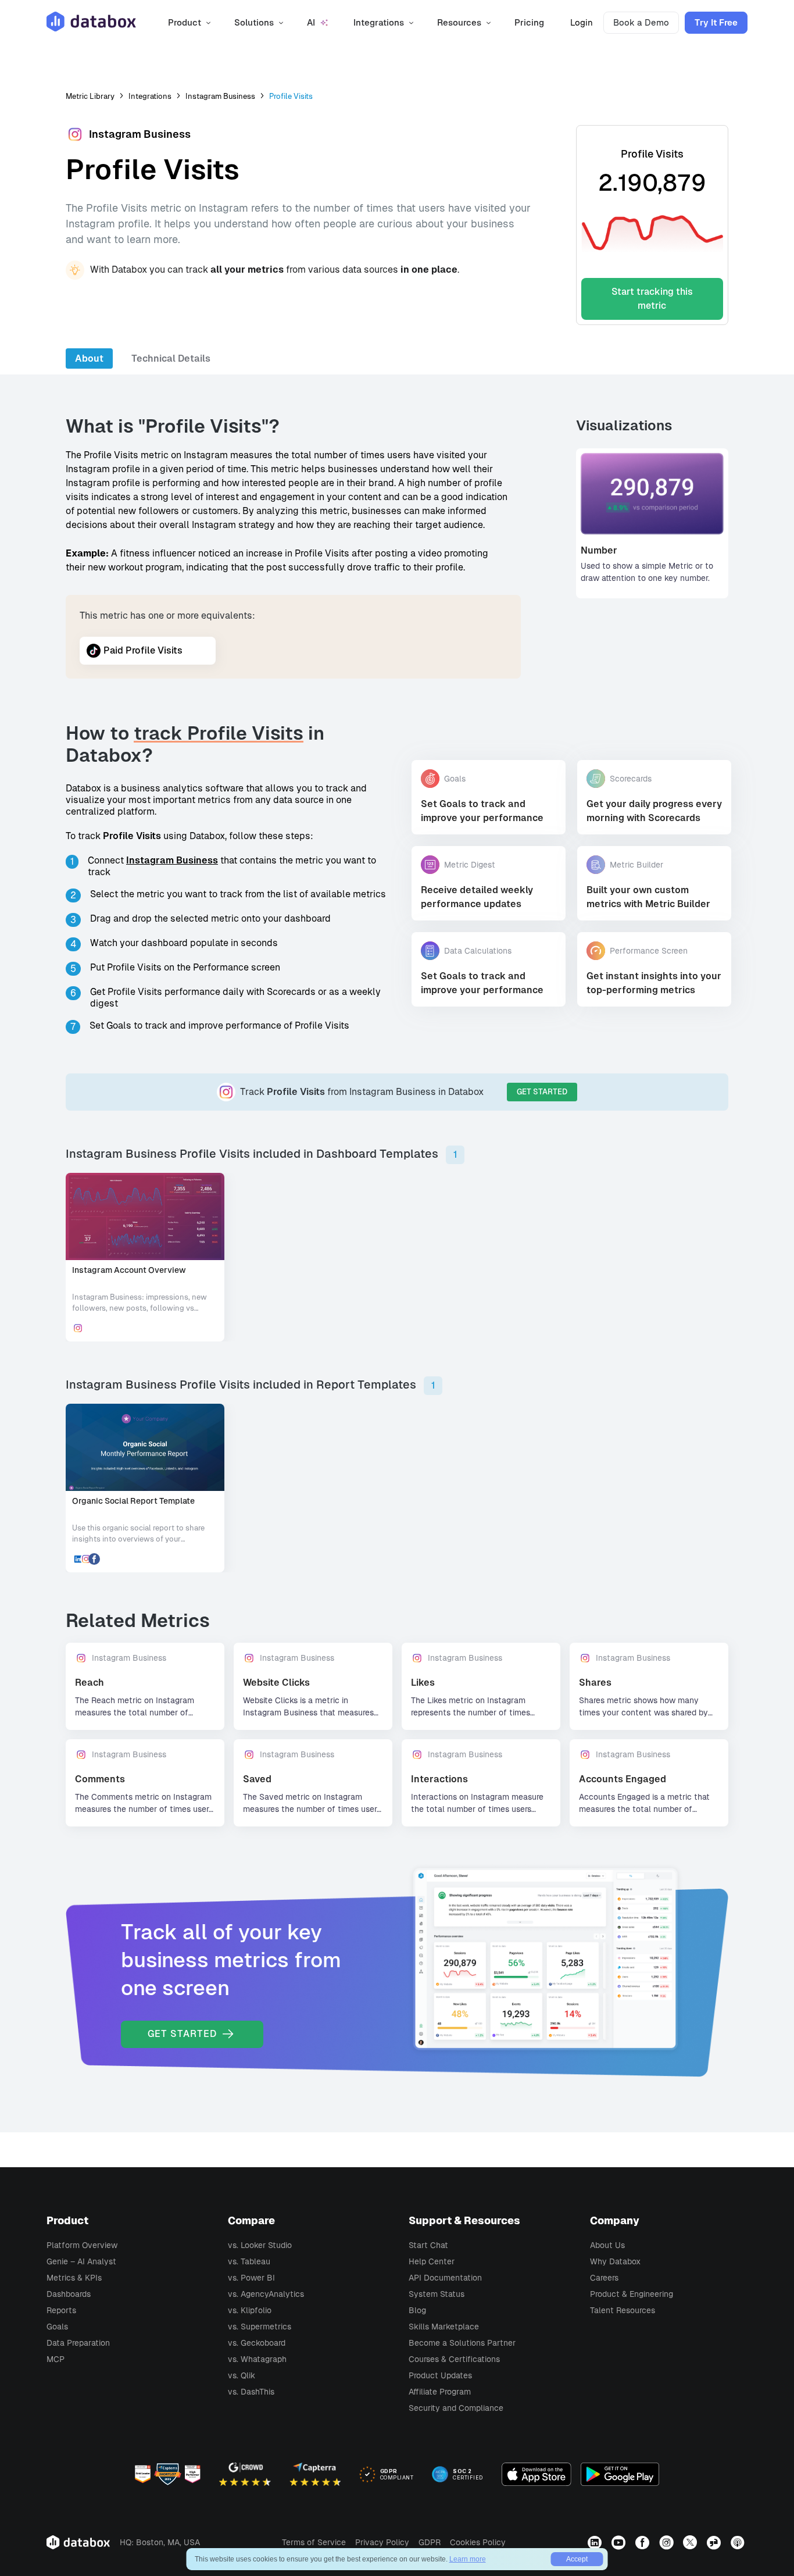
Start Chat (428, 2245)
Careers (604, 2278)
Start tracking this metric (652, 299)
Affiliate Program (440, 2392)
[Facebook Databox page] (644, 2542)
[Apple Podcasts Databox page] (739, 2542)
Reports (61, 2310)
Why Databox (615, 2261)
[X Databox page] (691, 2542)
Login (582, 22)
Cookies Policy (478, 2542)
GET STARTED (542, 1092)
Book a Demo (641, 22)
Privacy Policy (382, 2542)
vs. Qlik (242, 2375)
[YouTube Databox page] (620, 2542)
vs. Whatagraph (257, 2359)
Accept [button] (577, 2559)
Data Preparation (78, 2343)
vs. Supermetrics (260, 2327)
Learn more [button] (468, 2559)
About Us (607, 2245)
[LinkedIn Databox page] (596, 2542)
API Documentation (445, 2278)
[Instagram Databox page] (668, 2542)
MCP (56, 2359)
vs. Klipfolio (250, 2310)
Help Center (432, 2261)
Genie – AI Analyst (81, 2261)
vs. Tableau (249, 2261)
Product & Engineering (632, 2294)
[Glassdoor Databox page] (715, 2542)
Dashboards (69, 2294)
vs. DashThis (251, 2392)
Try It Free (716, 22)
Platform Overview (82, 2245)
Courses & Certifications (454, 2359)
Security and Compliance (456, 2408)
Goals (57, 2327)
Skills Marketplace (444, 2327)
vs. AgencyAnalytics (266, 2294)
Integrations (150, 96)
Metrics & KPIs (74, 2278)
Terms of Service (314, 2542)
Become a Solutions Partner (462, 2343)
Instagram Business (220, 96)
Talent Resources (623, 2310)
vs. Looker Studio (260, 2245)
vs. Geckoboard (257, 2343)
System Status (437, 2294)
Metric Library (90, 96)
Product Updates (440, 2375)
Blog (417, 2310)
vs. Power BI (251, 2278)
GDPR (430, 2542)
